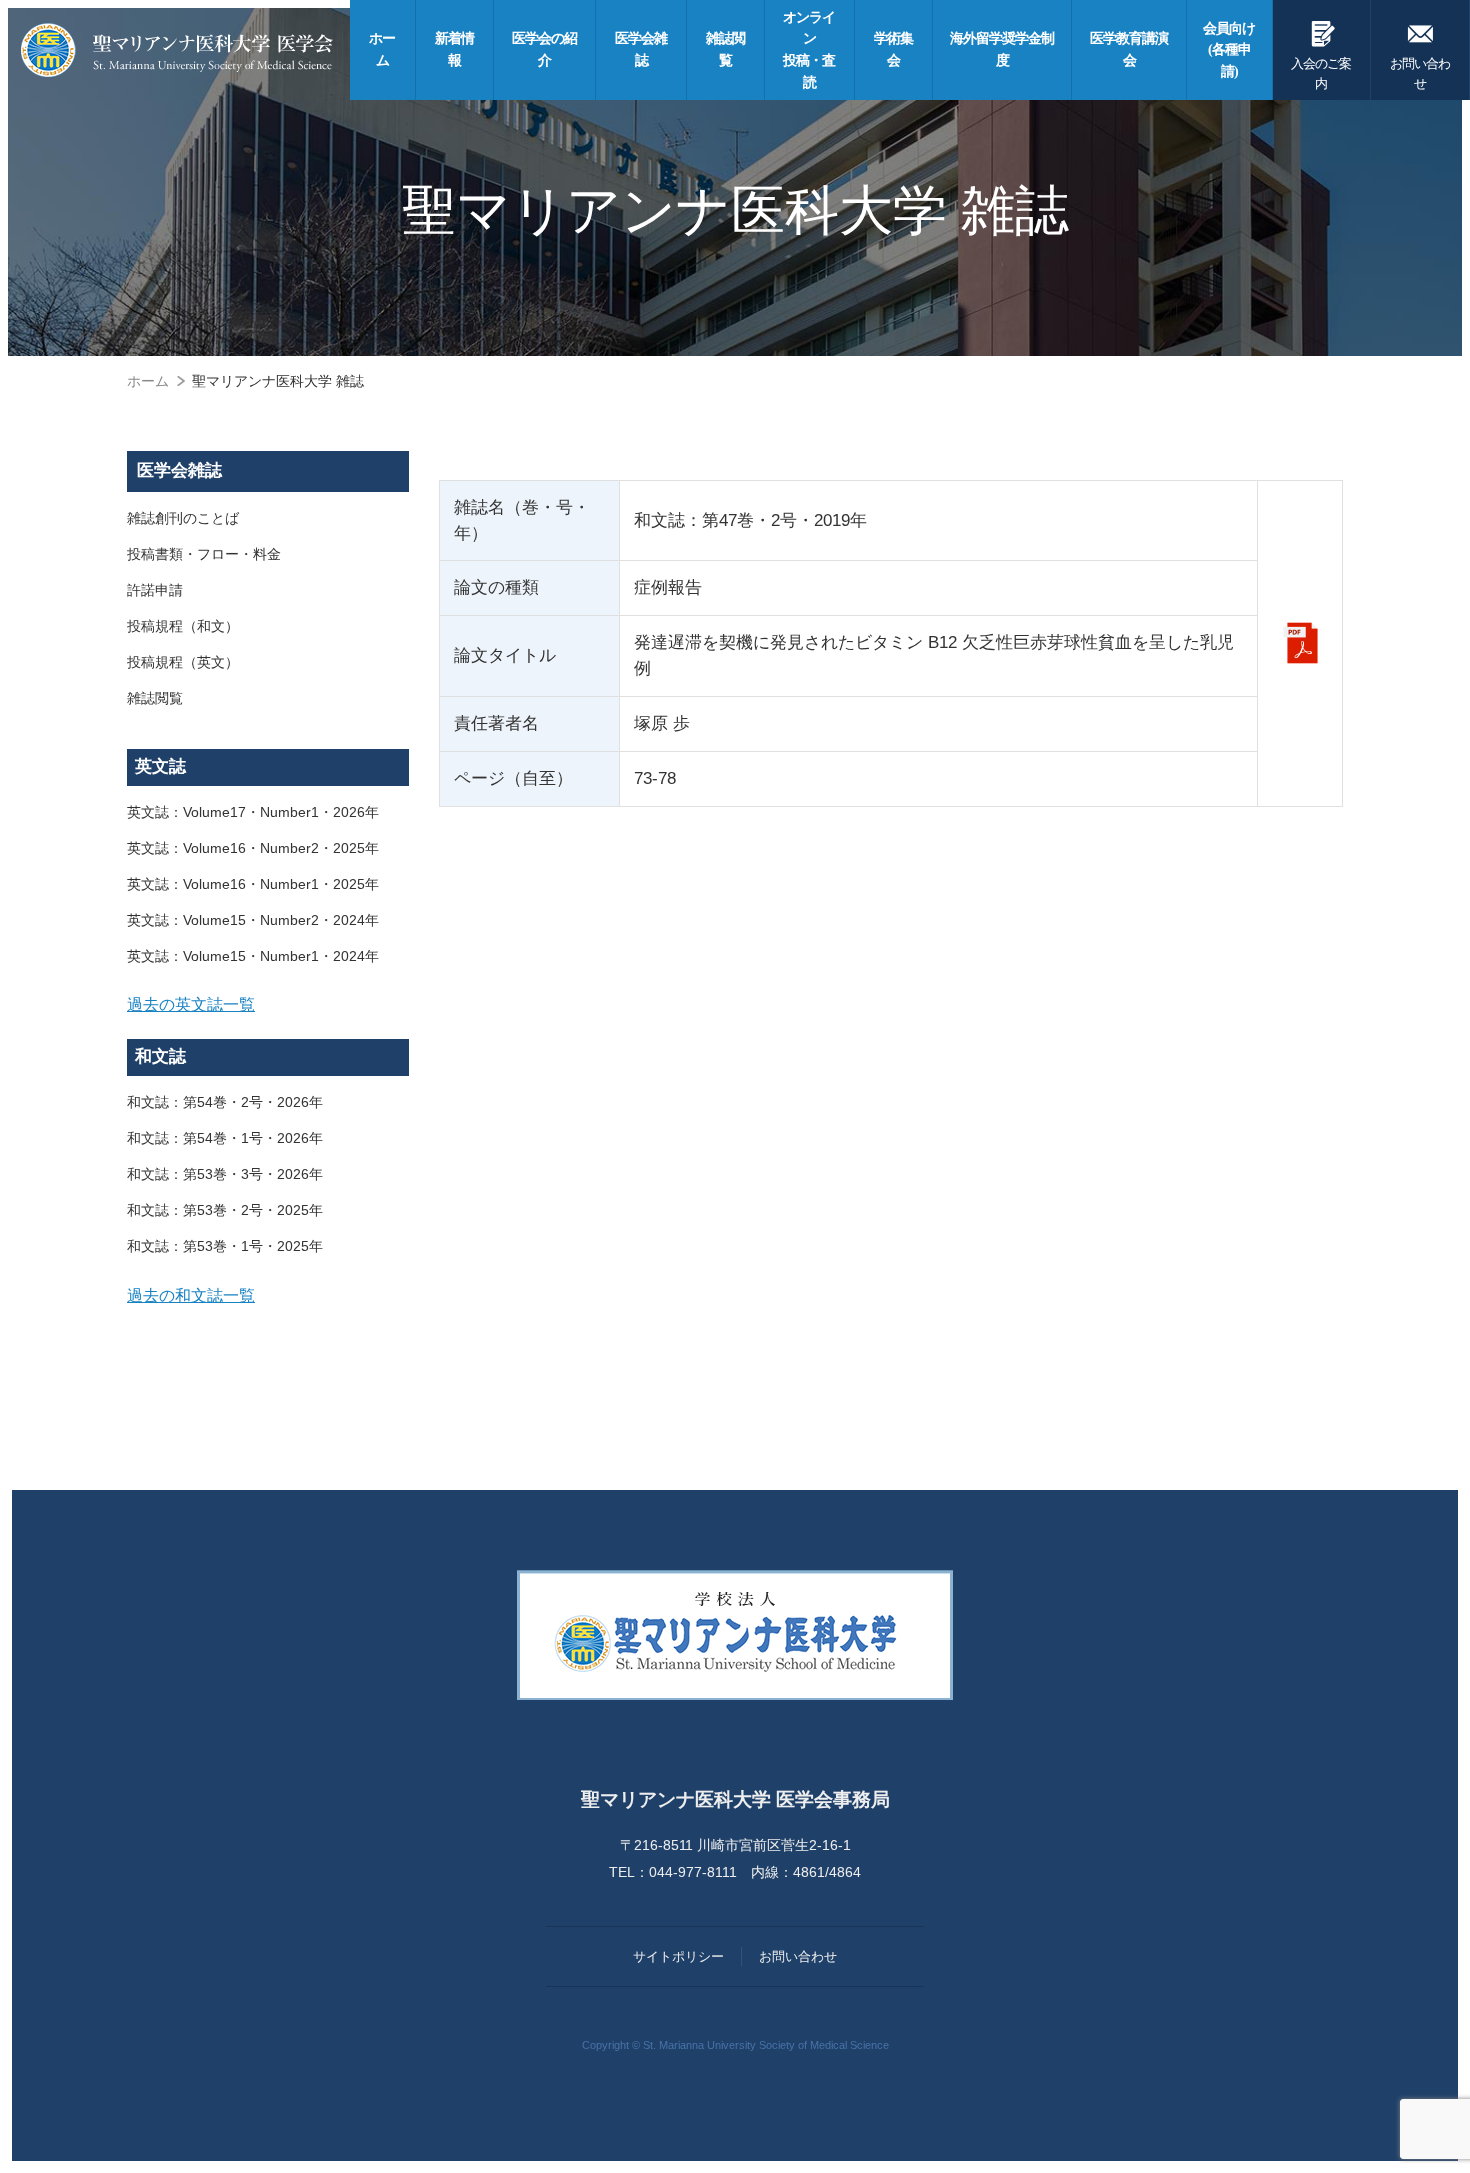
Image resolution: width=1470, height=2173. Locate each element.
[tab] (268, 1005)
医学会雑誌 (179, 470)
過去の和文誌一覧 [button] (191, 1295)
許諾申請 (155, 590)
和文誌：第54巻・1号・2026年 (225, 1138)
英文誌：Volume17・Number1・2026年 (253, 812)
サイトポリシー (678, 1956)
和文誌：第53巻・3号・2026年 (225, 1174)
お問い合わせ (1420, 54)
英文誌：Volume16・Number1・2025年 (253, 884)
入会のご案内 (1321, 54)
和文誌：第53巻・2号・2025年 (225, 1210)
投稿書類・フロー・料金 (204, 554)
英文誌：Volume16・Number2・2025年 (253, 848)
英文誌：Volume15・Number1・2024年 (253, 956)
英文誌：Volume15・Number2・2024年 (253, 920)
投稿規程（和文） (183, 626)
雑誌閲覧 (155, 698)
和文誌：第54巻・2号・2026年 (225, 1102)
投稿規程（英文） (183, 662)
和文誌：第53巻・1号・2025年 (225, 1246)
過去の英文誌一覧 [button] (191, 1004)
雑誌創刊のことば (183, 518)
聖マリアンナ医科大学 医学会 (177, 50)
